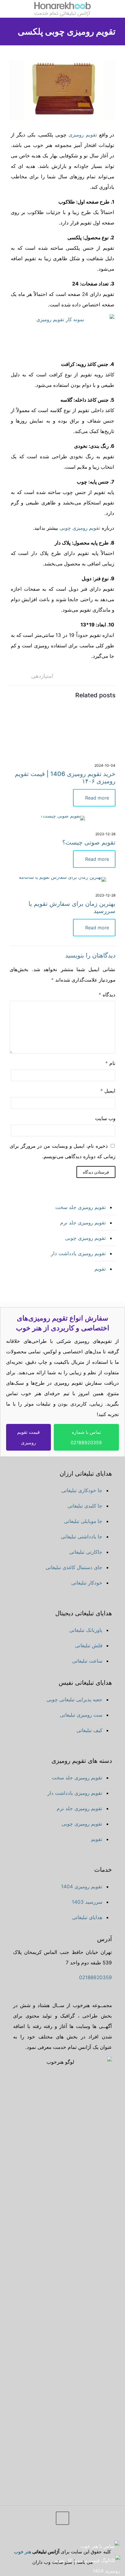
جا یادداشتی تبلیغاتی (82, 1537)
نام (110, 1063)
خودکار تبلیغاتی (87, 1583)
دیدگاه (107, 995)
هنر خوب (23, 2552)
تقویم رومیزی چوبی (80, 528)
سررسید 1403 (87, 1902)
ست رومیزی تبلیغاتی (81, 1715)
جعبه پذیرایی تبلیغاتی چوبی (74, 1700)
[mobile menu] (117, 9)
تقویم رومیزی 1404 (82, 1887)
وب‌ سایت (105, 1118)
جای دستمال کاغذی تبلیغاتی (74, 1567)
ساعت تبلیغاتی (87, 1661)
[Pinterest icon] (26, 2538)
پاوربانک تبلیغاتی (86, 1630)
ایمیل (108, 1091)
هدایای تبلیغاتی (87, 1917)
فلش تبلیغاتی (89, 1646)
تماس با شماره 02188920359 (86, 1437)
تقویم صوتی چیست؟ (89, 842)
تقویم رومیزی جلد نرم (83, 1223)
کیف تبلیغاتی (89, 1730)
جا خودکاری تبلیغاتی (82, 1490)
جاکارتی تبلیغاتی (86, 1552)
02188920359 (95, 1977)
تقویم (100, 1269)
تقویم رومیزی (83, 135)
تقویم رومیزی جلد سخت (81, 1207)
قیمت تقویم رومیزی (28, 1437)
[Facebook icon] (42, 2538)
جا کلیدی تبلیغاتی (85, 1506)
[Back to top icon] (63, 2518)
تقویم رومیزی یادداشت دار (78, 1253)
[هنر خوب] (63, 9)
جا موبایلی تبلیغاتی (83, 1521)
